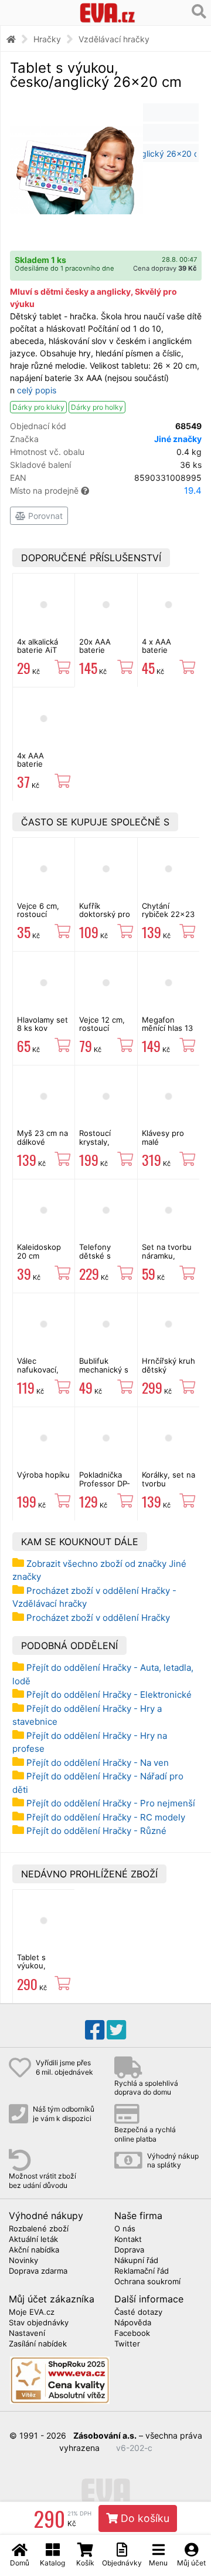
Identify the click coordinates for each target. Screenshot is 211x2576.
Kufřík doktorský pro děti (105, 914)
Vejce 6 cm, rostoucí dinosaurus (38, 914)
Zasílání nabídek (38, 2344)
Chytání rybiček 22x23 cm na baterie (168, 914)
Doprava (129, 2250)
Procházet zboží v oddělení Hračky (98, 1618)
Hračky (47, 39)
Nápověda (133, 2323)
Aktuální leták (33, 2240)
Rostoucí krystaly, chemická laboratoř (96, 1146)
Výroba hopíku (43, 1475)
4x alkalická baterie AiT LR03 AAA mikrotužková (41, 654)
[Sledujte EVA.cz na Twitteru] (116, 2030)
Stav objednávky (39, 2323)
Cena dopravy (165, 268)
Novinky (23, 2261)
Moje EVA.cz (32, 2312)
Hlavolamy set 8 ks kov (42, 1024)
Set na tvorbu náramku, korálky (167, 1255)
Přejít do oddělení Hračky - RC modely (106, 1817)
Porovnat (44, 516)
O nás (125, 2229)
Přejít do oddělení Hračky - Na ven (98, 1763)
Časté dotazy (138, 2312)
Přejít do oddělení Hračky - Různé (96, 1831)
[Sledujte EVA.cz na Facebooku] (95, 2030)
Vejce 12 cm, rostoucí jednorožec (102, 1028)
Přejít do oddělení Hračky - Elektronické (109, 1695)
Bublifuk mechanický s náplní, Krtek (104, 1369)
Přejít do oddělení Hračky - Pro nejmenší (111, 1803)
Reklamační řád (142, 2271)
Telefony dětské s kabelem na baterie (100, 1260)
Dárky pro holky (97, 407)
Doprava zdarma (38, 2271)
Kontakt (128, 2240)
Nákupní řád (136, 2261)
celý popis (37, 390)
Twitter (127, 2344)
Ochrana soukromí (147, 2282)
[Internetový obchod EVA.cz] (108, 13)
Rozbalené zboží (39, 2229)
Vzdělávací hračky (114, 39)
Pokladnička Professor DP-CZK (105, 1483)
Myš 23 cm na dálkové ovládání (42, 1142)
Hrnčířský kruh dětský (169, 1365)
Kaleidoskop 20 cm (39, 1251)
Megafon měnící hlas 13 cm (167, 1028)
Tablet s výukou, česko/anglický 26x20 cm (44, 1970)
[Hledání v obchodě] (199, 12)
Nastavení (27, 2334)
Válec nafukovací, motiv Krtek (38, 1369)
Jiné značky (178, 439)
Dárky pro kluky (38, 407)
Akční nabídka (34, 2250)
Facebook (132, 2334)
